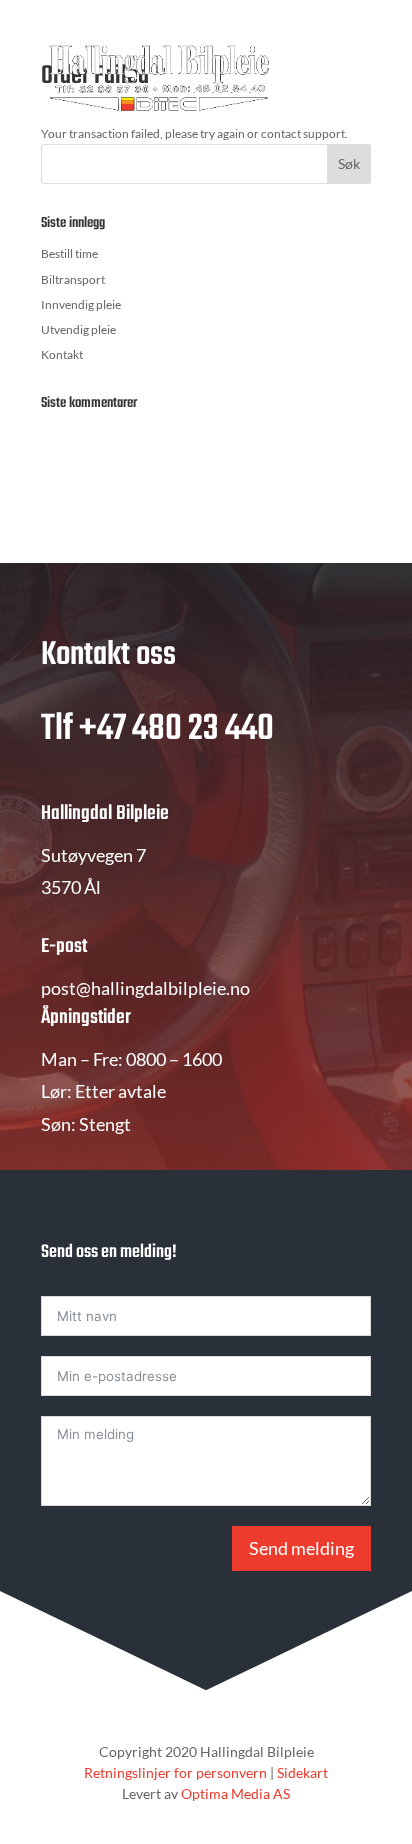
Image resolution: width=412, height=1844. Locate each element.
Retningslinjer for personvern (175, 1772)
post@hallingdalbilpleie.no (145, 988)
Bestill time (69, 253)
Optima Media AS (235, 1793)
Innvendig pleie (81, 304)
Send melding (301, 1548)
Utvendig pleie (78, 329)
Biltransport (73, 279)
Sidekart (302, 1772)
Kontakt (62, 354)
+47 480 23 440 (176, 729)
